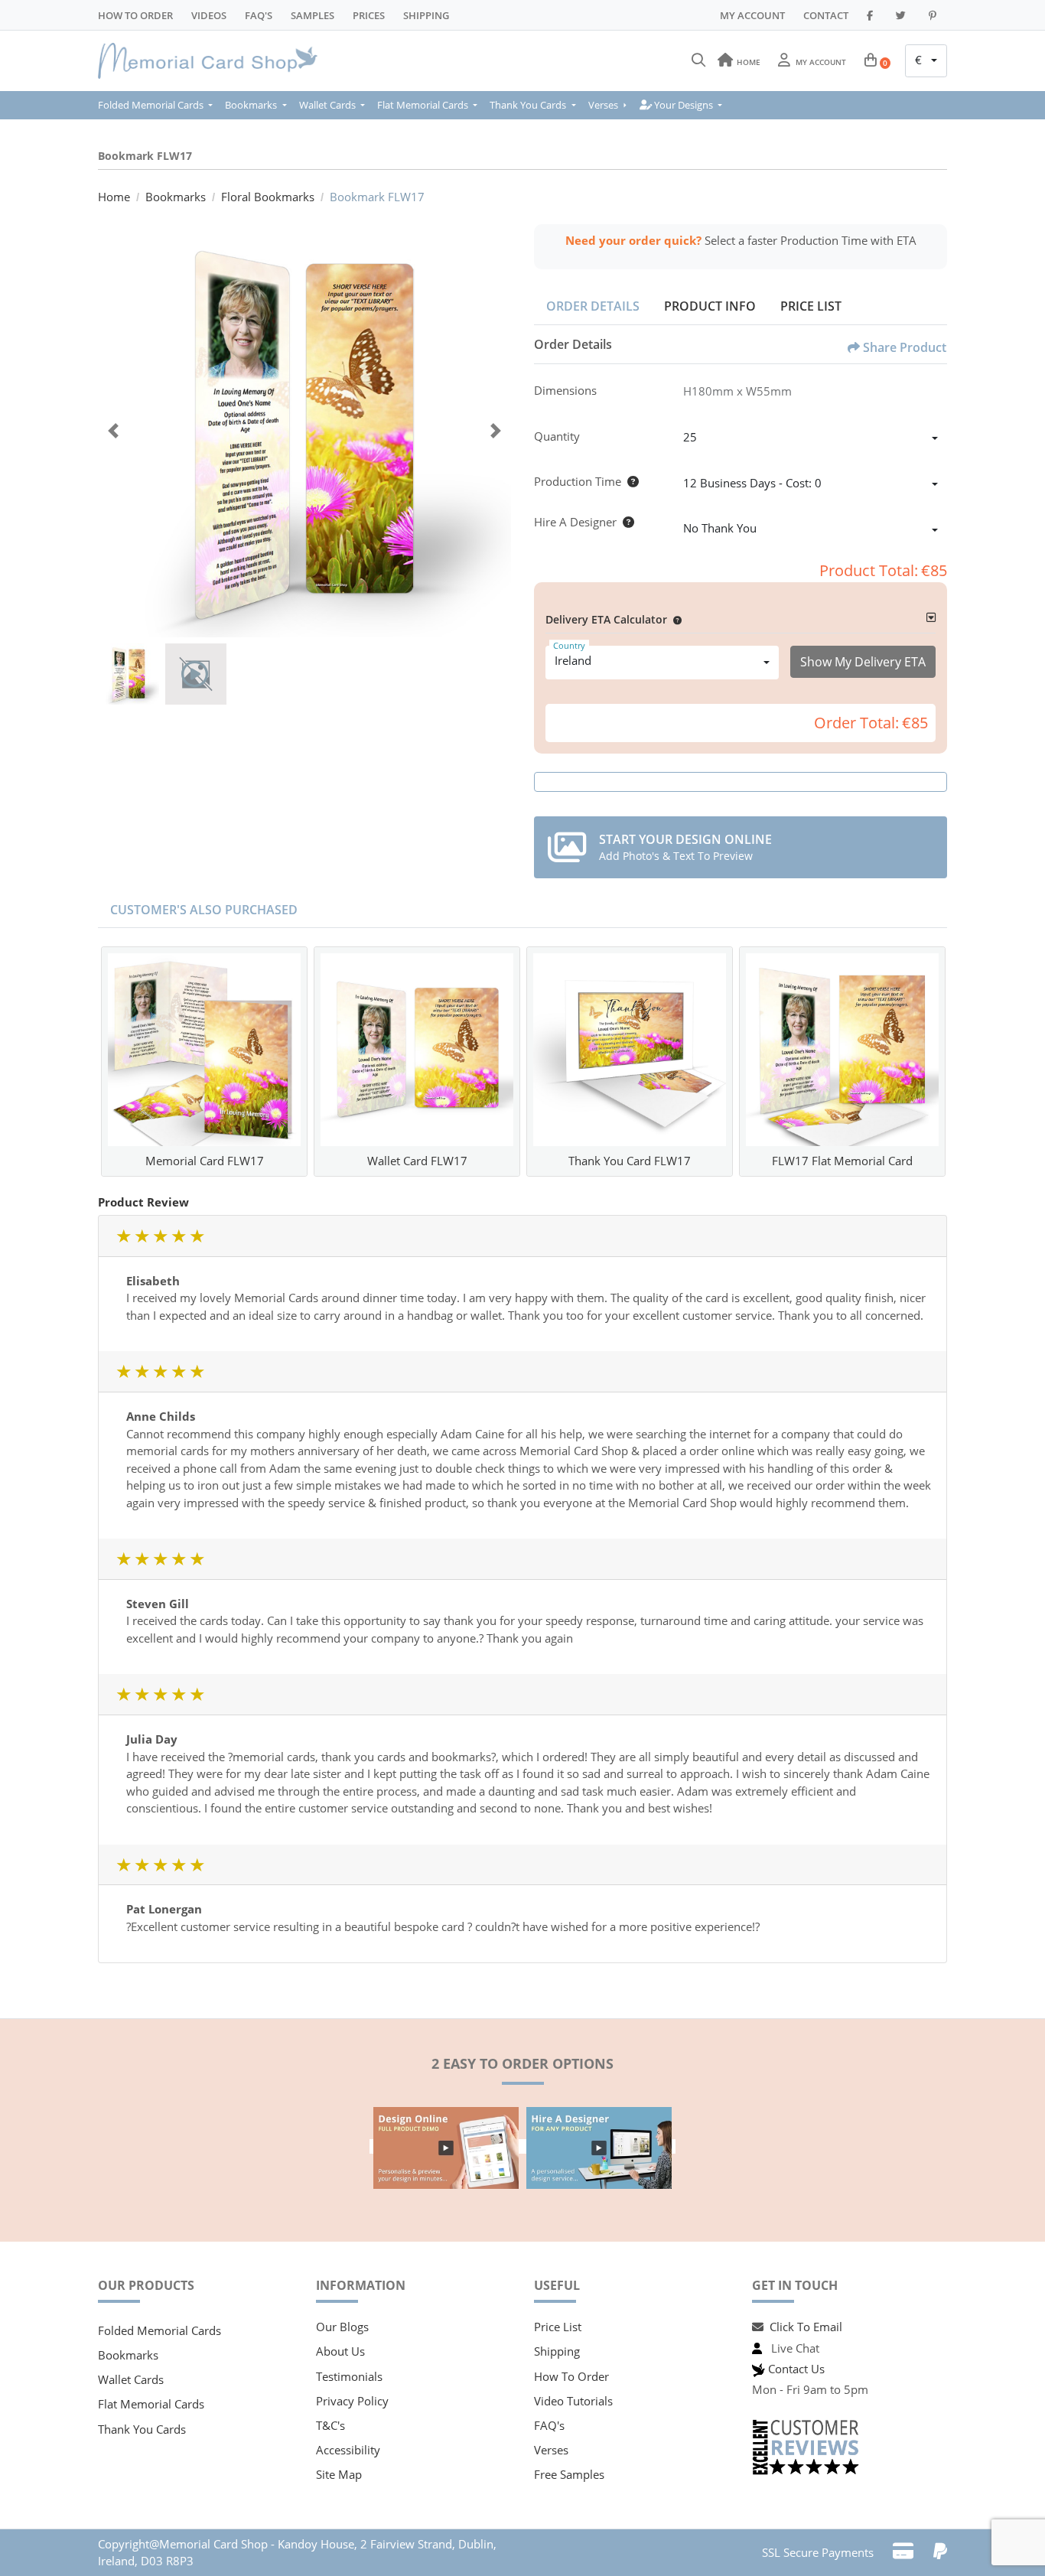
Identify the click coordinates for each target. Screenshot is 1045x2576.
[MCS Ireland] (213, 61)
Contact (826, 15)
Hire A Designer (575, 522)
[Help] (630, 481)
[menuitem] (158, 105)
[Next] (496, 431)
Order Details (593, 306)
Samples (313, 15)
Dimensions (565, 390)
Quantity (557, 436)
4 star (178, 1236)
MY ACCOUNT (752, 15)
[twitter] (903, 15)
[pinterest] (935, 15)
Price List (811, 306)
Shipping (426, 15)
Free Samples (569, 2474)
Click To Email (806, 2327)
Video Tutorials (573, 2401)
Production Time (578, 481)
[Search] (698, 60)
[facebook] (872, 15)
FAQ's (549, 2425)
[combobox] (926, 61)
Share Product (905, 347)
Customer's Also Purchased (204, 910)
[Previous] (113, 431)
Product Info (710, 306)
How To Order (135, 15)
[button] (674, 619)
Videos (209, 15)
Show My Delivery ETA (863, 662)
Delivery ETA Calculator (606, 619)
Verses (551, 2450)
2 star (142, 1236)
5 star (197, 1236)
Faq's (259, 15)
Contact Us (796, 2369)
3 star (160, 1236)
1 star (123, 1236)
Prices (369, 15)
